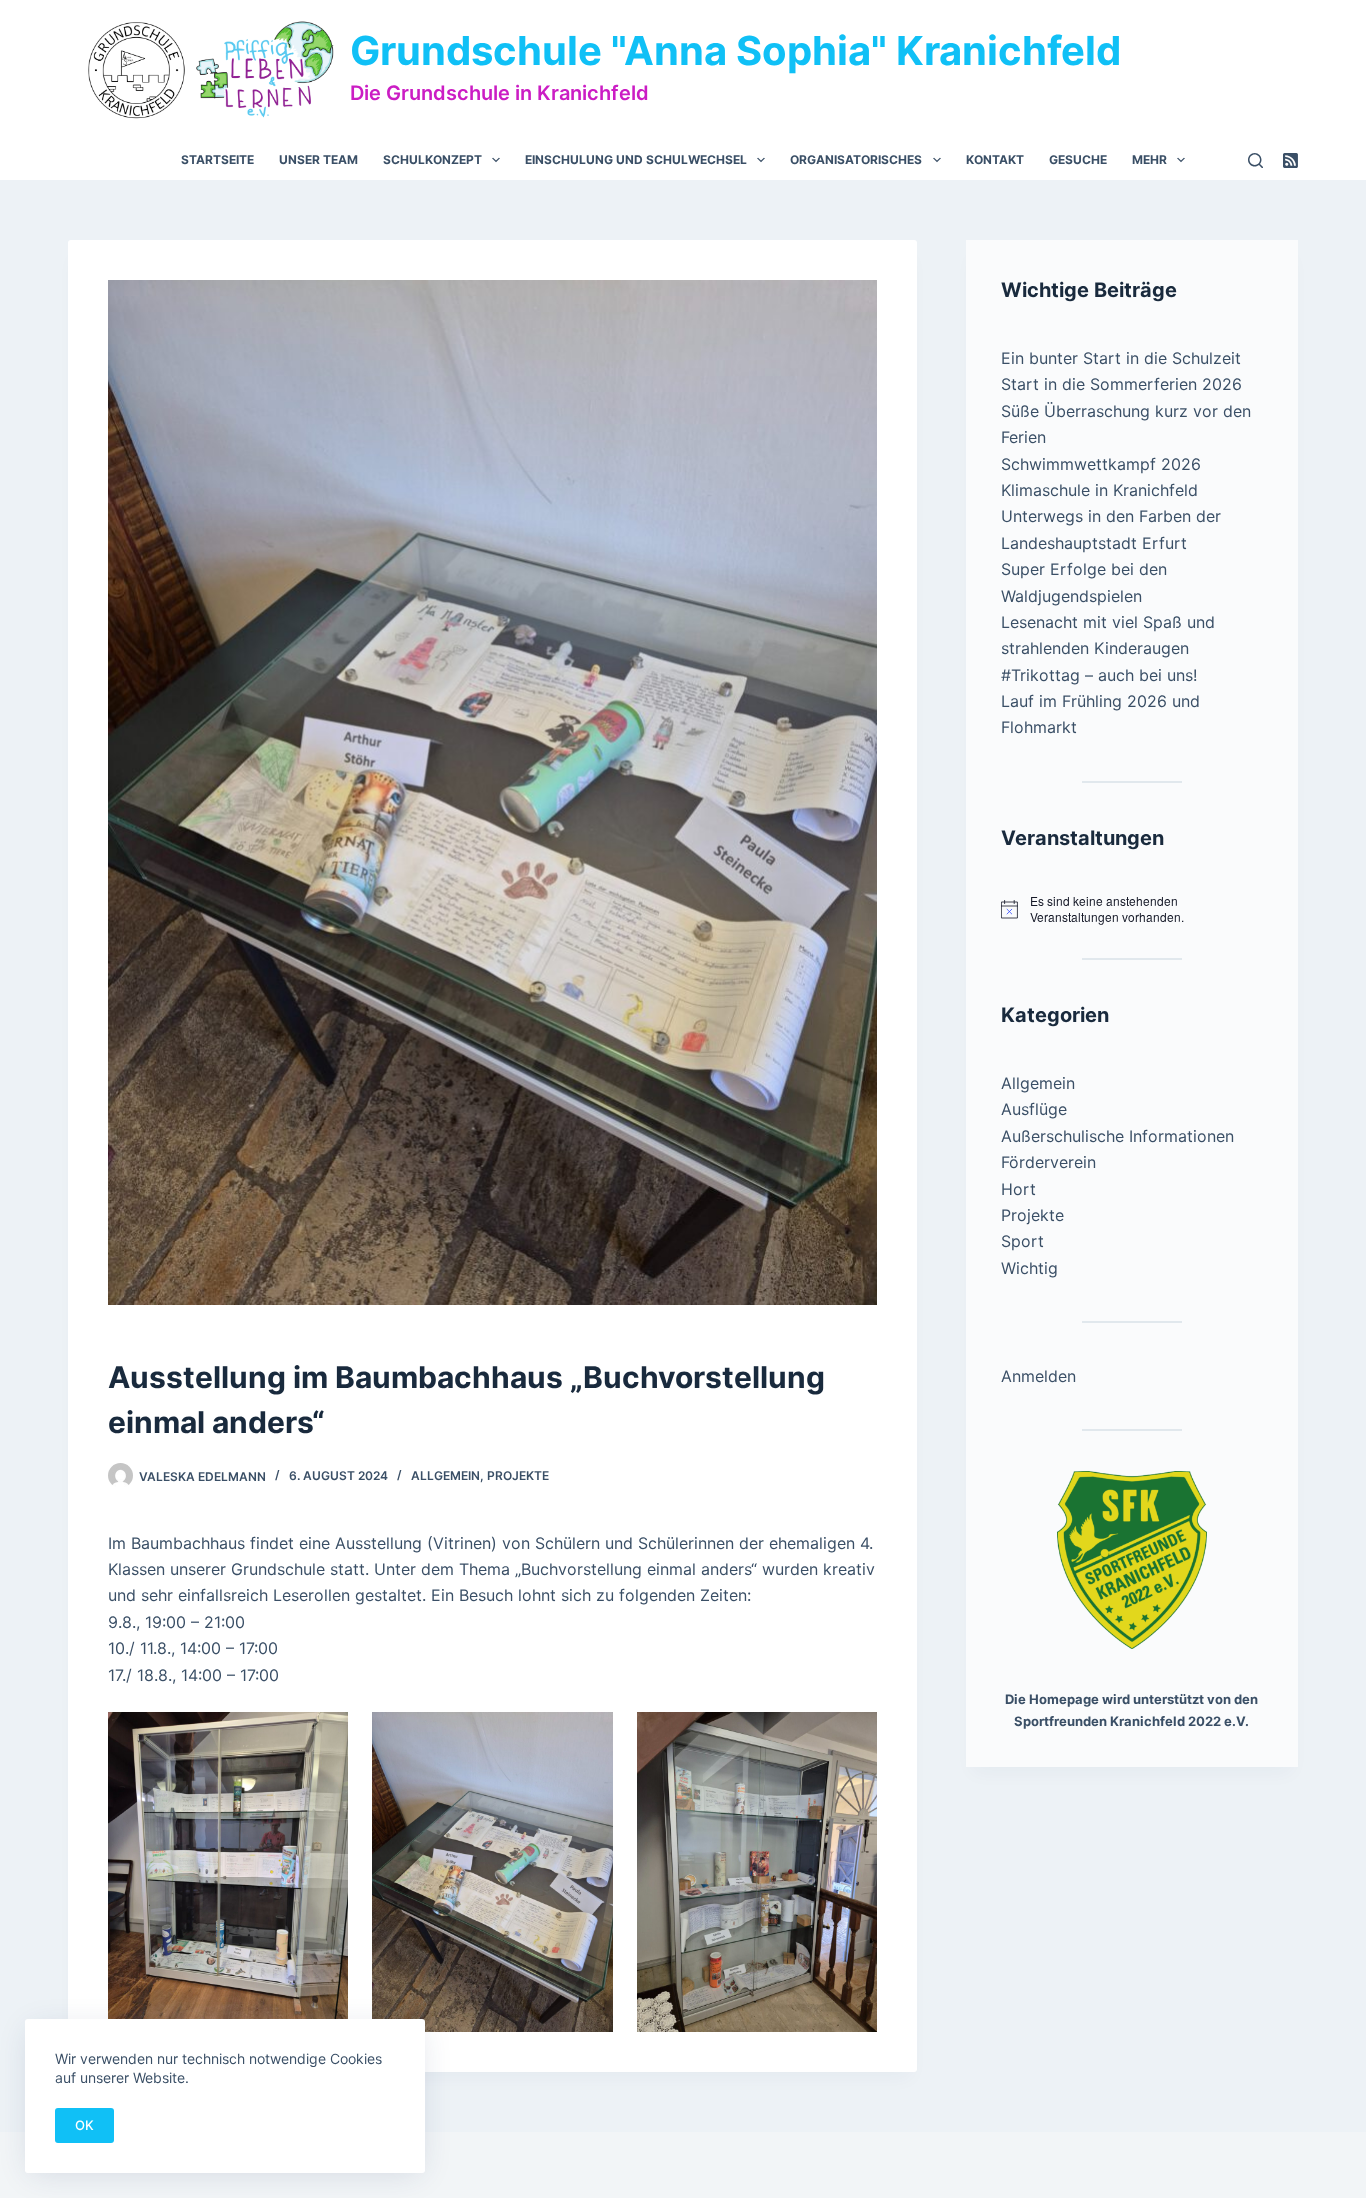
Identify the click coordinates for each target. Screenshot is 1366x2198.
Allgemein (445, 1475)
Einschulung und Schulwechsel (636, 159)
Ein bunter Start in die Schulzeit (1121, 358)
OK (84, 2125)
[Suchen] (1255, 160)
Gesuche (1078, 159)
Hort (1018, 1189)
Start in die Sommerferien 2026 (1121, 384)
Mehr (1149, 159)
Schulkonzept (432, 159)
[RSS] (1290, 160)
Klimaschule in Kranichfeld (1099, 490)
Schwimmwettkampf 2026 (1101, 464)
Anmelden (1038, 1376)
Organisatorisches (856, 159)
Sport (1022, 1241)
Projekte (518, 1475)
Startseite (217, 159)
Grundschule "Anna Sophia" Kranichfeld (735, 50)
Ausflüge (1034, 1109)
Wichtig (1029, 1268)
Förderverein (1048, 1162)
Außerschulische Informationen (1117, 1136)
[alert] (1132, 909)
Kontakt (995, 159)
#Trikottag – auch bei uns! (1099, 675)
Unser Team (318, 159)
